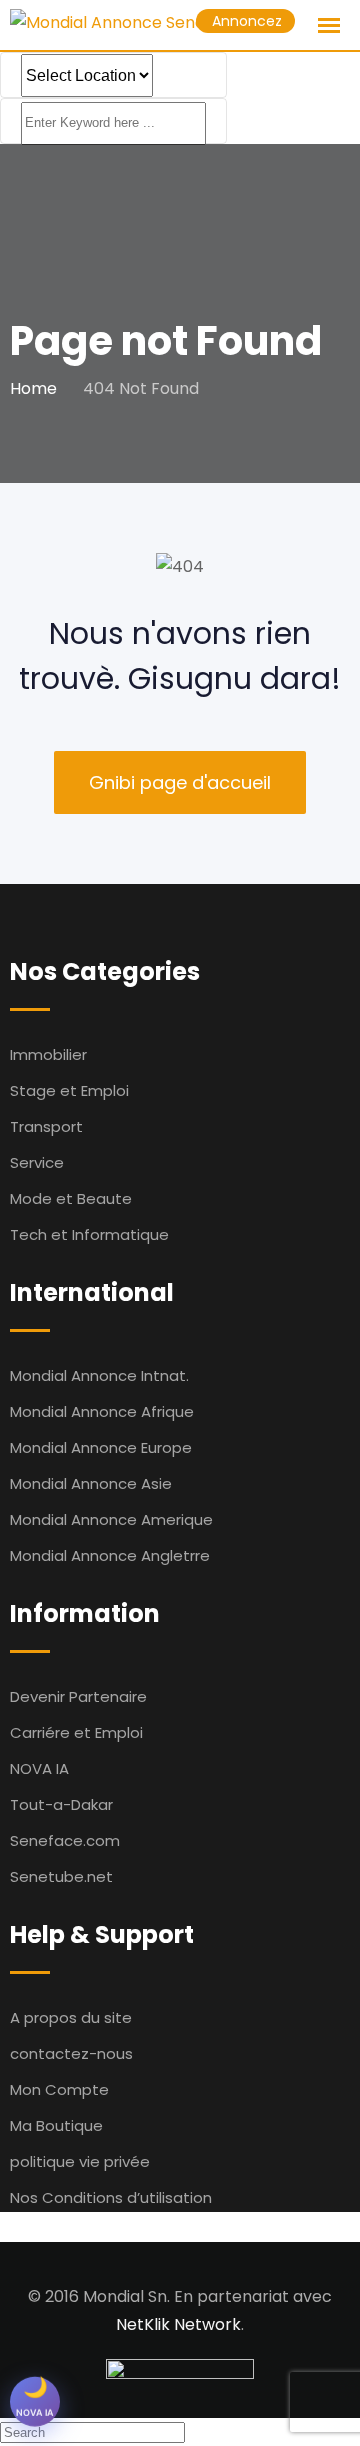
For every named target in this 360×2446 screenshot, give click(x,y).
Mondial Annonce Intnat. (99, 1375)
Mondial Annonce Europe (101, 1447)
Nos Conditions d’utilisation (111, 2197)
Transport (46, 1126)
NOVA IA (39, 1768)
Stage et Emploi (69, 1090)
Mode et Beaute (71, 1198)
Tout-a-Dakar (61, 1804)
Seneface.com (65, 1840)
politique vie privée (80, 2161)
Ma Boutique (56, 2125)
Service (37, 1162)
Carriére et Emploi (76, 1732)
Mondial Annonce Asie (91, 1483)
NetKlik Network (178, 2324)
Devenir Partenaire (78, 1696)
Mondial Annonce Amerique (111, 1519)
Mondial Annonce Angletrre (110, 1555)
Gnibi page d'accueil (180, 782)
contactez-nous (71, 2053)
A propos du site (71, 2017)
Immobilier (48, 1054)
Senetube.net (61, 1876)
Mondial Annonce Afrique (102, 1411)
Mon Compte (59, 2089)
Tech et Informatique (89, 1234)
